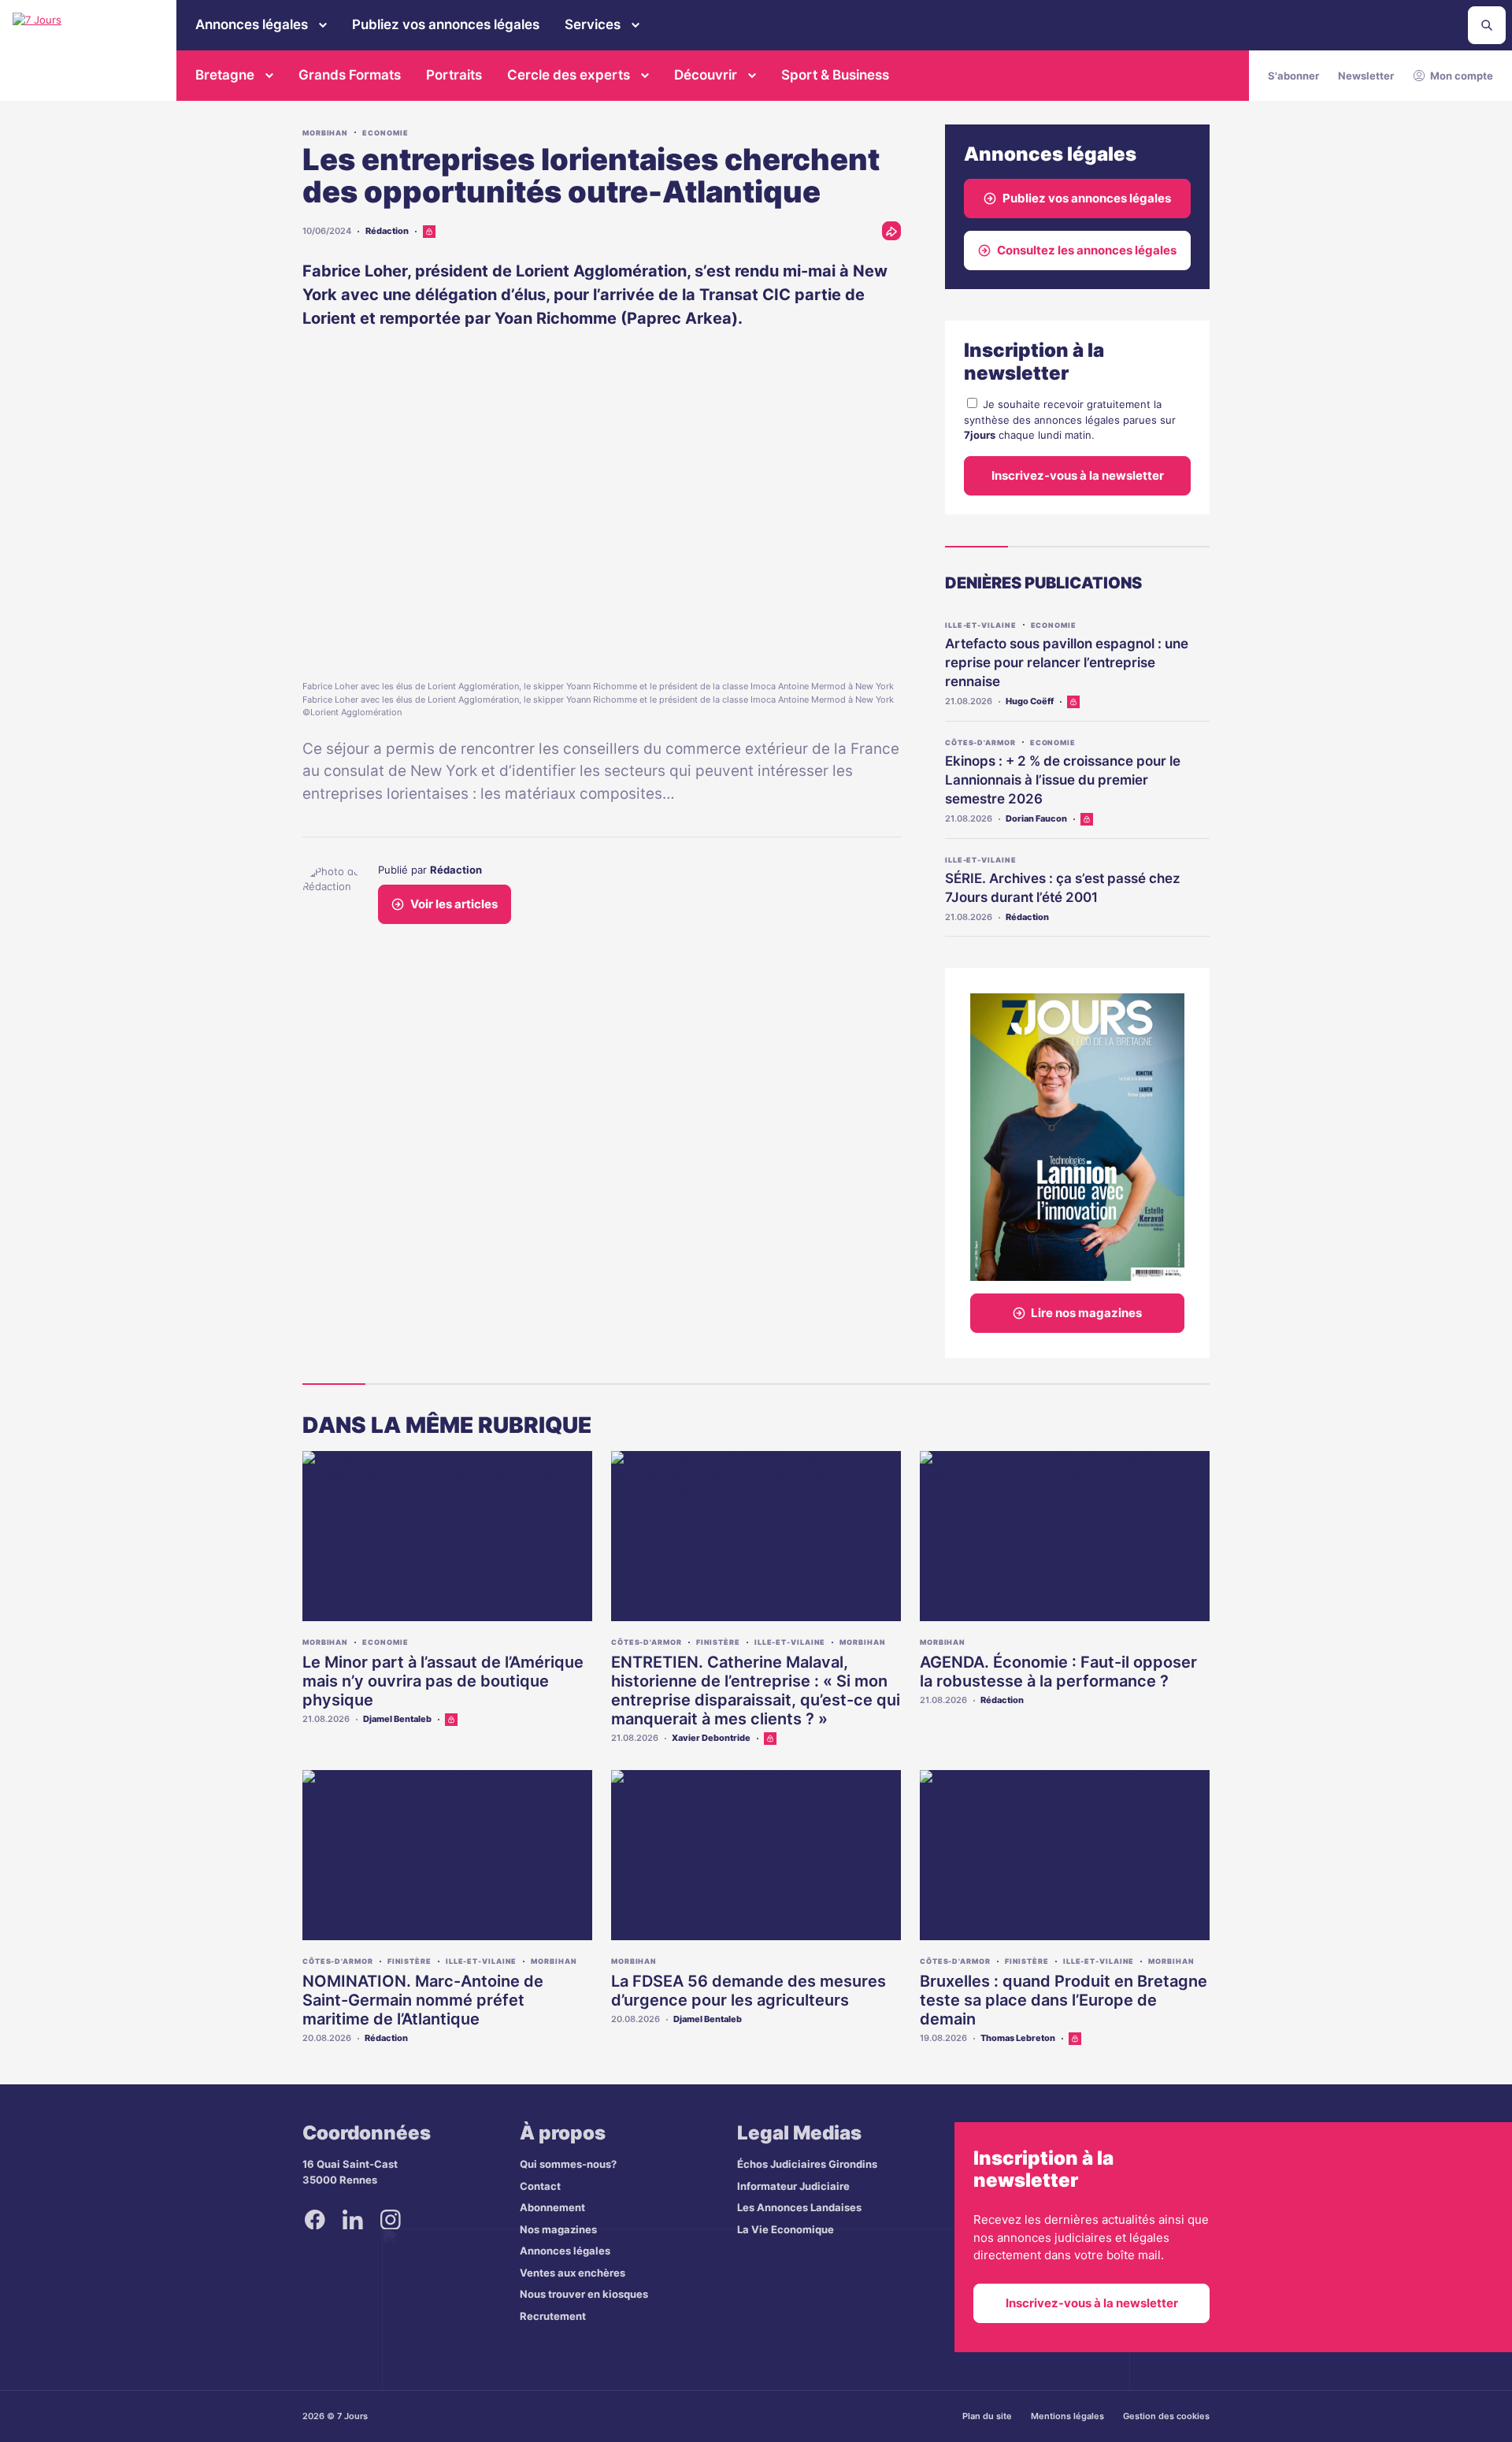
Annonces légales (252, 24)
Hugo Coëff (1030, 701)
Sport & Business (835, 75)
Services (593, 24)
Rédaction (387, 231)
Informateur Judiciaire (793, 2186)
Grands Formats (350, 75)
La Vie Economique (786, 2229)
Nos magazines (558, 2229)
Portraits (454, 75)
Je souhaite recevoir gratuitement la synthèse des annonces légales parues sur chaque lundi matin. (1070, 419)
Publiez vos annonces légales (446, 24)
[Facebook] (315, 2219)
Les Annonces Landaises (799, 2207)
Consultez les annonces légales (1087, 250)
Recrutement (553, 2316)
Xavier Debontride (711, 1738)
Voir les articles (454, 904)
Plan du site (987, 2416)
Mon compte (1462, 76)
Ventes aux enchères (573, 2273)
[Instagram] (391, 2219)
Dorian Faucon (1036, 818)
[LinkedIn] (353, 2219)
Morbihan (325, 133)
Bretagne (225, 75)
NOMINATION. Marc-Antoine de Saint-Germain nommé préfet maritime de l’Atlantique (423, 2000)
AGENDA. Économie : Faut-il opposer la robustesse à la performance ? (1058, 1672)
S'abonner (1293, 76)
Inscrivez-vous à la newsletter (1078, 475)
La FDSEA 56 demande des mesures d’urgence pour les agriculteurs (749, 1991)
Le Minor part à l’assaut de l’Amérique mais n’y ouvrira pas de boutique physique (443, 1681)
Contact (540, 2186)
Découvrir (706, 75)
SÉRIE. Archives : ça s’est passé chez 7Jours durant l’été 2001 (1063, 888)
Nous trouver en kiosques (584, 2294)
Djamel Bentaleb (397, 1719)
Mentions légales (1067, 2416)
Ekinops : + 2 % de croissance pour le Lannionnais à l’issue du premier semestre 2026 (1063, 780)
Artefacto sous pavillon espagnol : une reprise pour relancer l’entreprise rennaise (1067, 662)
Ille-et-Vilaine (981, 625)
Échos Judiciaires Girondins (807, 2164)
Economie (385, 133)
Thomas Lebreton (1018, 2038)
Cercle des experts (569, 75)
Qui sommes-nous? (568, 2164)
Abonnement (552, 2207)
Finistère (718, 1642)
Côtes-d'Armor (980, 742)
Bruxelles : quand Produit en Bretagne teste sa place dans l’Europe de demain (1064, 2000)
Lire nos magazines (1086, 1313)
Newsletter (1366, 76)
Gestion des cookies (1166, 2416)
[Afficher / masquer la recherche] (1487, 25)
